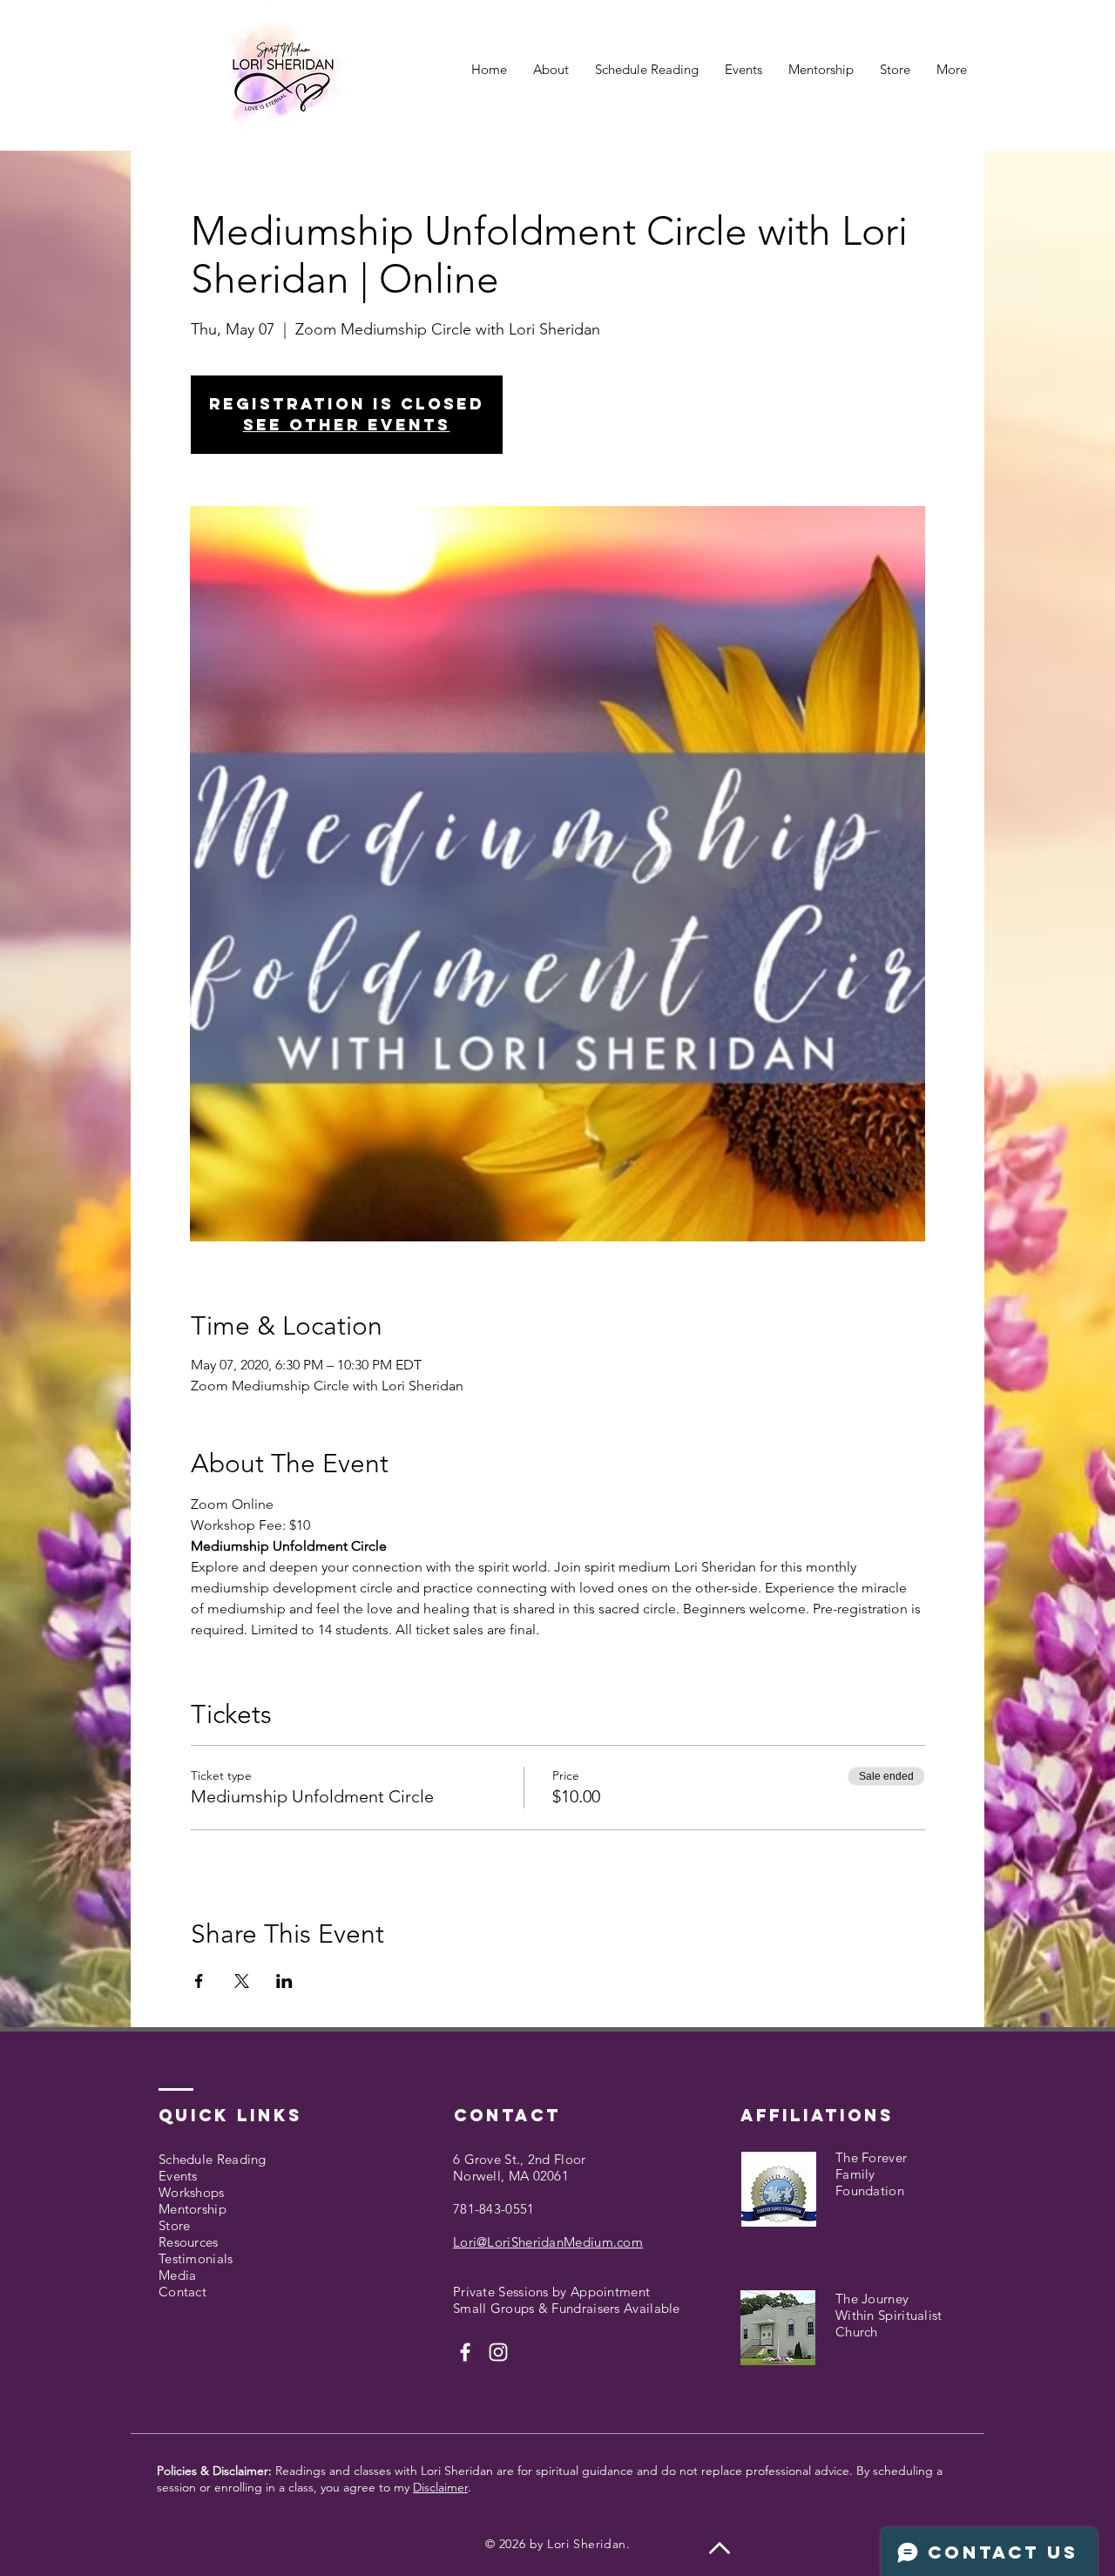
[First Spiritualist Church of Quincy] (465, 2352)
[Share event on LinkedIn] (284, 1981)
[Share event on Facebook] (199, 1981)
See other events (347, 425)
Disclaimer (440, 2487)
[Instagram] (498, 2352)
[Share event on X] (242, 1981)
